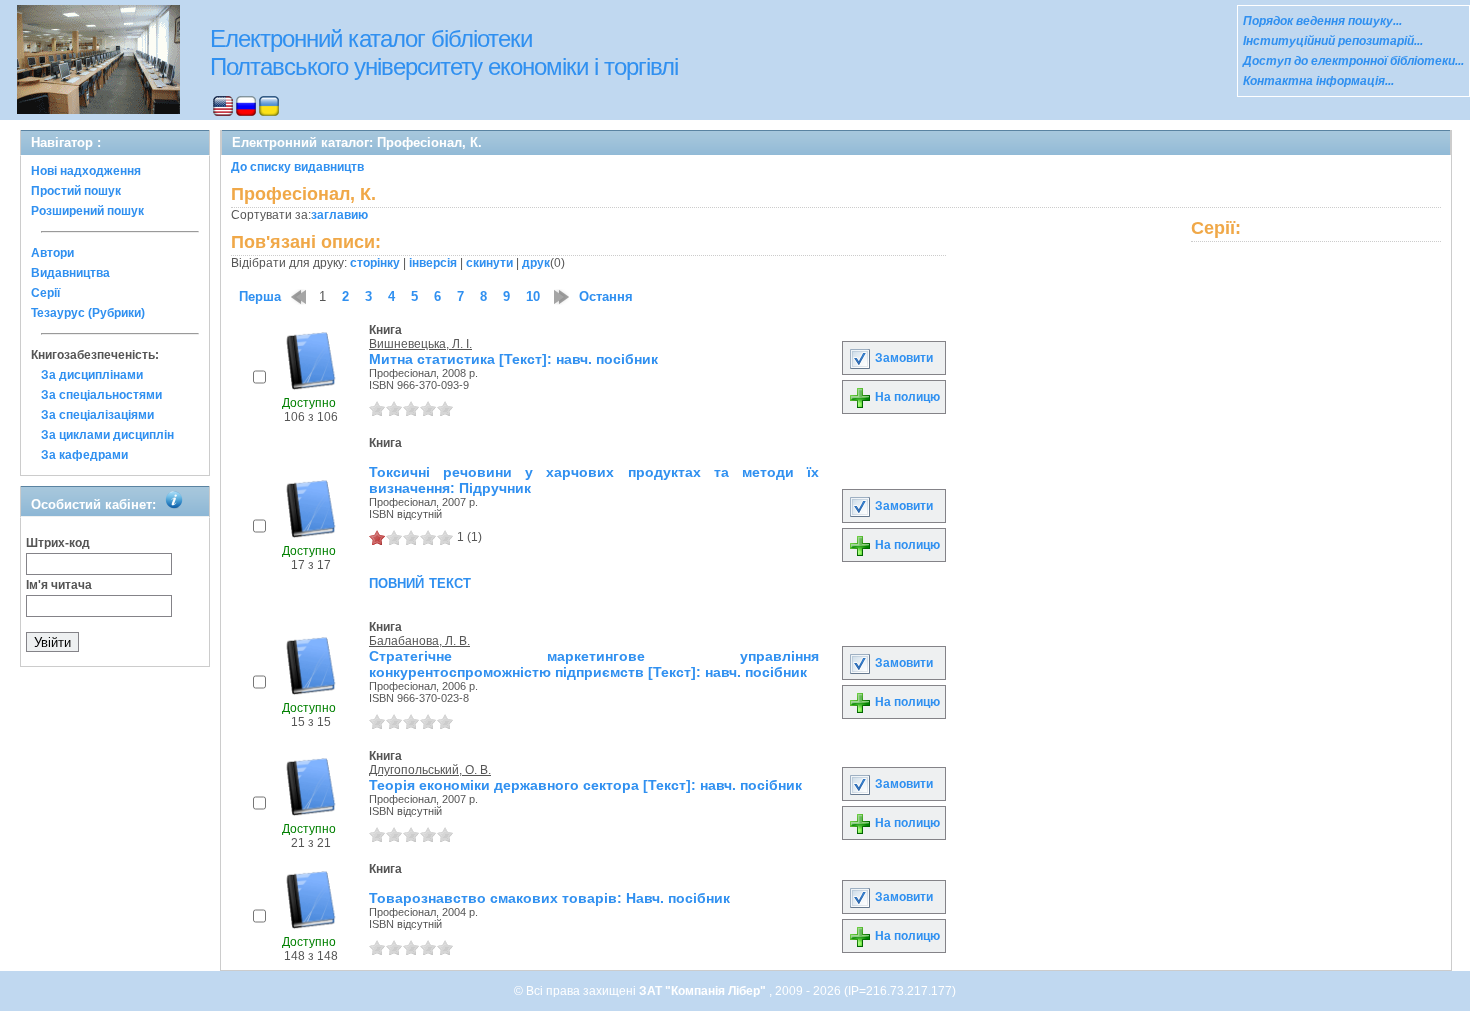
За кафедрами (84, 455)
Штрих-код (58, 543)
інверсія (433, 263)
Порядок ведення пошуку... (1322, 21)
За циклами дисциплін (107, 435)
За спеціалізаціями (97, 415)
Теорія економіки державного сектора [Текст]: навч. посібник (585, 785)
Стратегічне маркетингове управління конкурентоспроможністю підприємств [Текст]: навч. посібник (594, 664)
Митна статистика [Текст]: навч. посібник (513, 359)
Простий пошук (76, 191)
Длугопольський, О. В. (430, 770)
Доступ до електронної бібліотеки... (1353, 61)
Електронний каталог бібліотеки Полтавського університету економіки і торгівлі (444, 52)
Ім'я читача (59, 585)
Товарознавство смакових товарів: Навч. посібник (549, 898)
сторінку (375, 263)
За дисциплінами (92, 375)
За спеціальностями (101, 395)
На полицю (906, 397)
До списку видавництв (297, 167)
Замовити (902, 358)
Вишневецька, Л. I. (420, 344)
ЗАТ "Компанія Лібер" (704, 991)
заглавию (339, 215)
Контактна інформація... (1318, 81)
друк (536, 263)
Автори (52, 253)
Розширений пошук (87, 211)
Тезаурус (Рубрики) (88, 313)
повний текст (420, 582)
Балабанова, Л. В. (419, 641)
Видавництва (70, 273)
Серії (45, 293)
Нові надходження (86, 171)
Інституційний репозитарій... (1333, 41)
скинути (489, 263)
